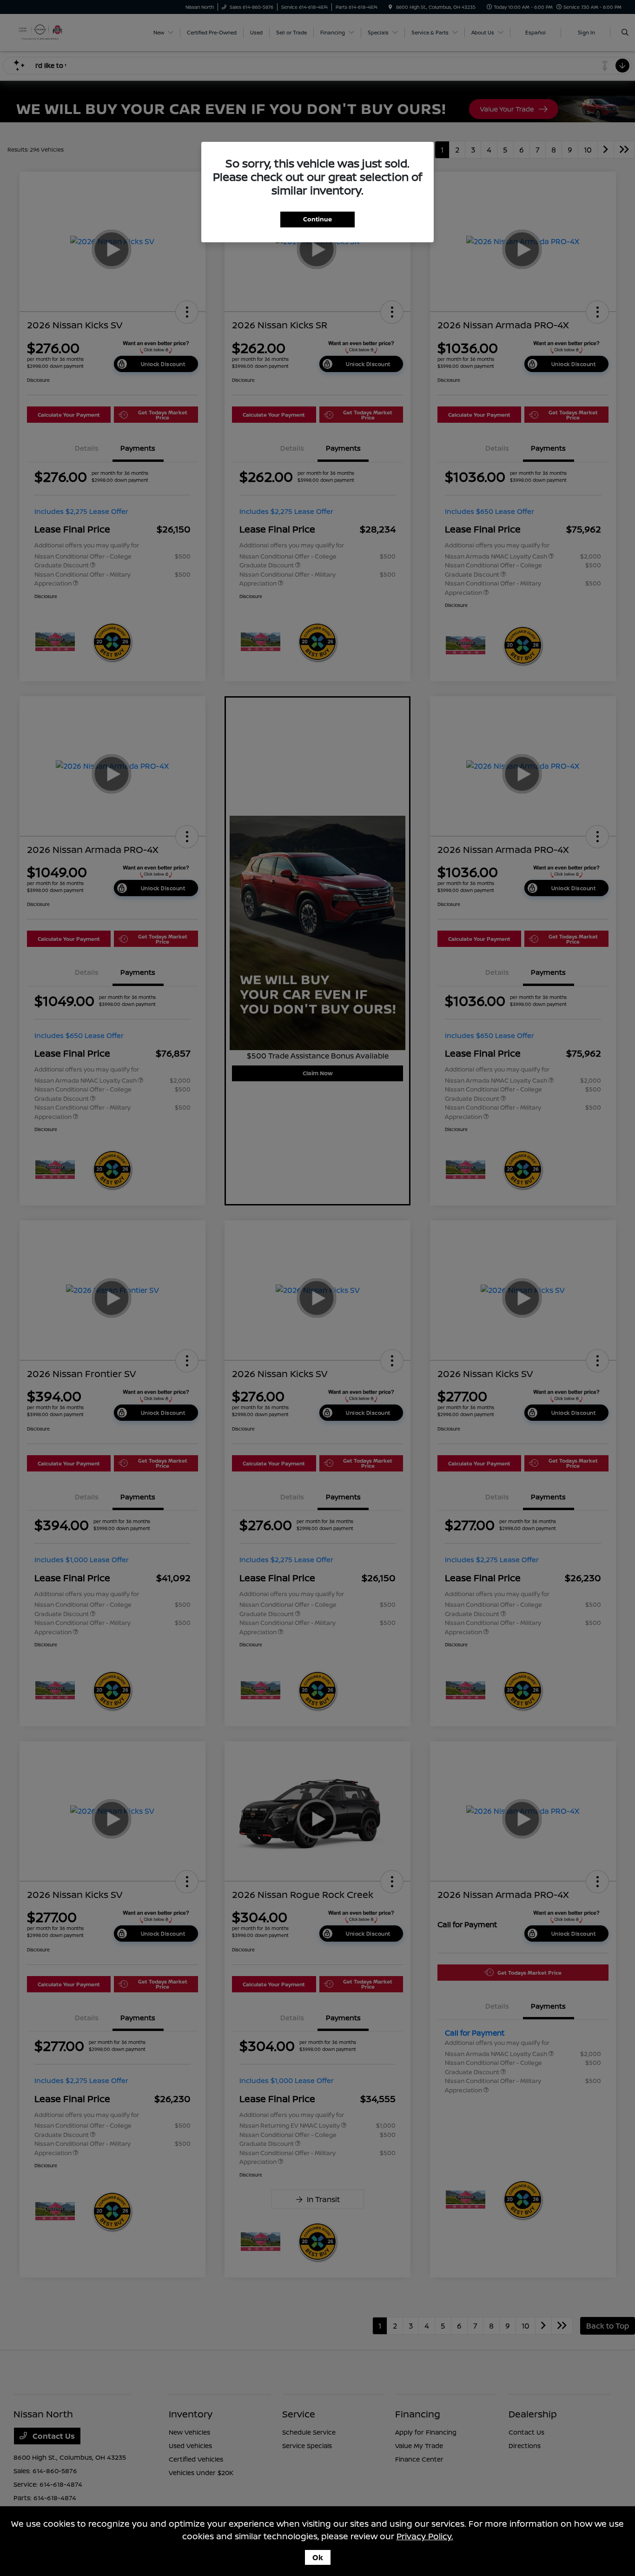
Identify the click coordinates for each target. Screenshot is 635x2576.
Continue (317, 219)
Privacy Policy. (425, 2536)
